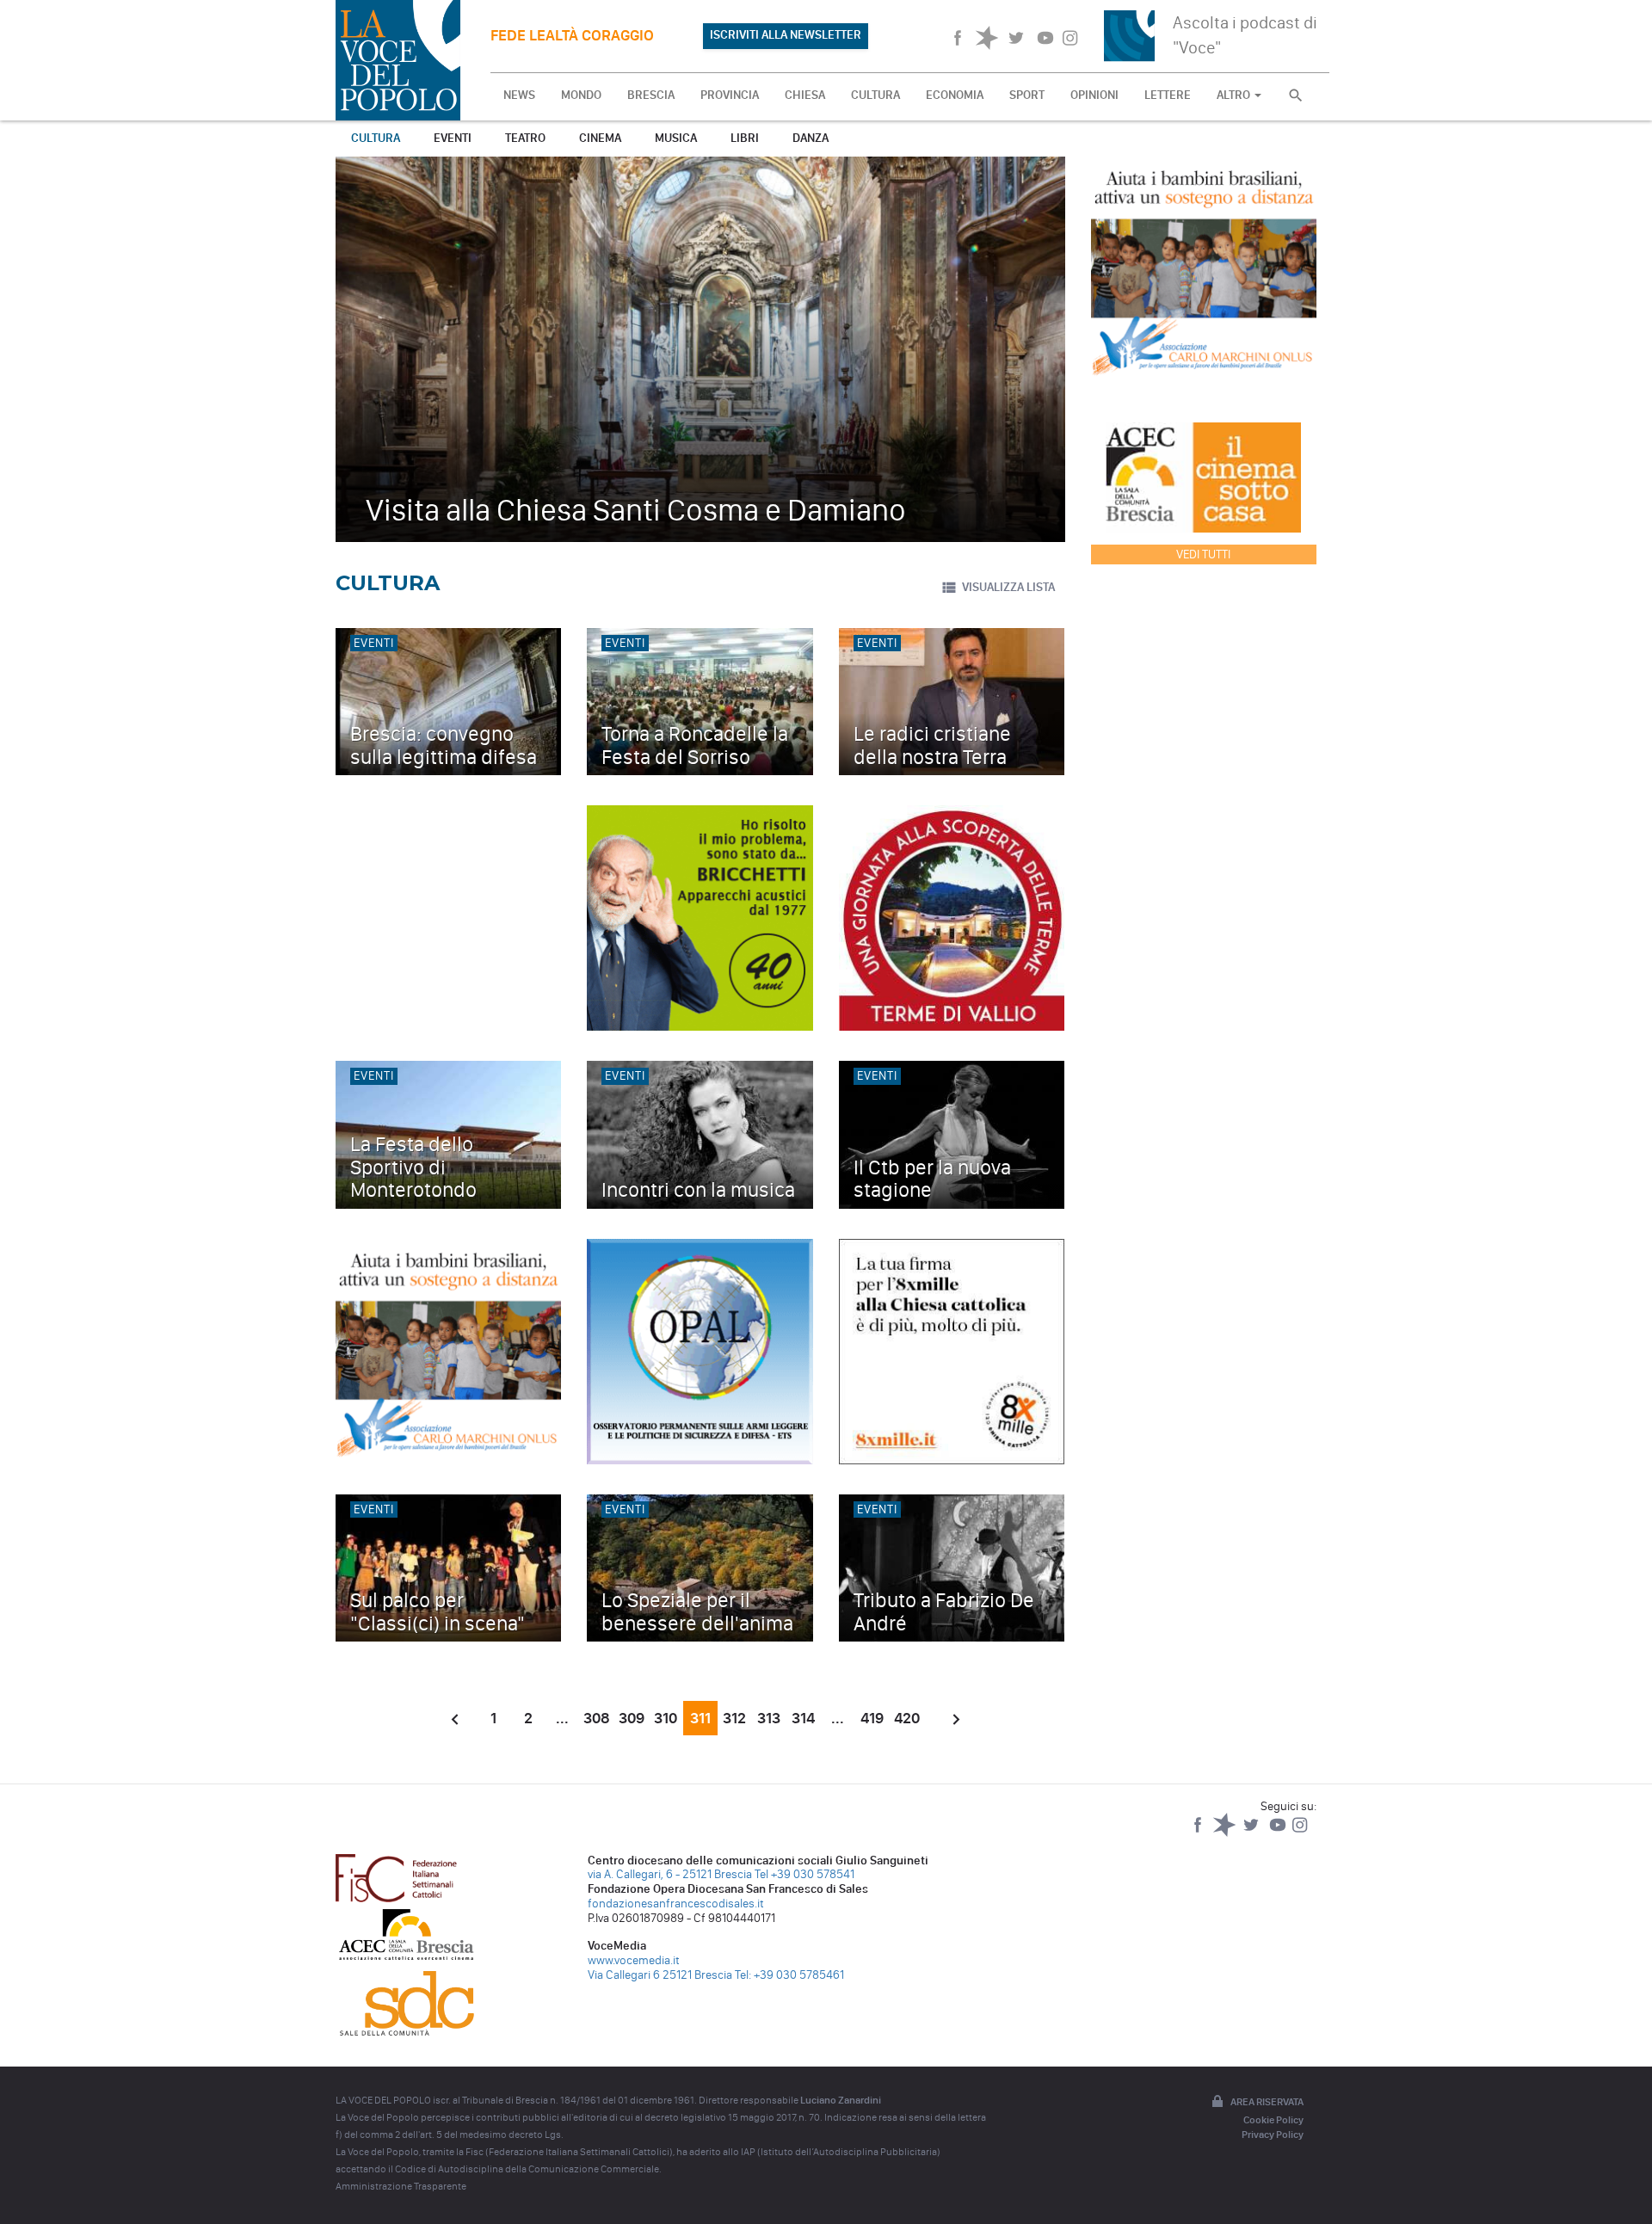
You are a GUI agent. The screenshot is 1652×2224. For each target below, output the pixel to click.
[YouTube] (1279, 1833)
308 (597, 1718)
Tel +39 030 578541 (804, 1874)
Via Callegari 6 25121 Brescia (660, 1975)
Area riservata (1267, 2102)
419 (872, 1718)
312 (734, 1718)
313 (769, 1718)
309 (632, 1718)
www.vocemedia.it (634, 1960)
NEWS (519, 95)
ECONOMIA (955, 95)
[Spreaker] (1226, 1833)
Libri (745, 138)
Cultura (376, 138)
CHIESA (805, 95)
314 (803, 1718)
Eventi (453, 138)
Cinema (600, 138)
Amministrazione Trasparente (401, 2186)
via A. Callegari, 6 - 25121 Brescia (670, 1874)
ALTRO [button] (1235, 95)
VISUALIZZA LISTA (1008, 587)
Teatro (525, 138)
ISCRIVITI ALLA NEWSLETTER (786, 35)
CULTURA (875, 95)
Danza (811, 138)
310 (666, 1718)
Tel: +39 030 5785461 (789, 1975)
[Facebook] (1199, 1833)
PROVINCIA (730, 95)
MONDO (581, 95)
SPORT (1027, 95)
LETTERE (1168, 95)
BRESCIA (651, 95)
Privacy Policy (1273, 2135)
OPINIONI (1094, 95)
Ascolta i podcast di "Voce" (1245, 35)
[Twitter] (1252, 1833)
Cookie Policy (1273, 2120)
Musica (676, 138)
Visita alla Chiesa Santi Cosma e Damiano (636, 510)
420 (907, 1718)
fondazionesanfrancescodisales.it (676, 1904)
